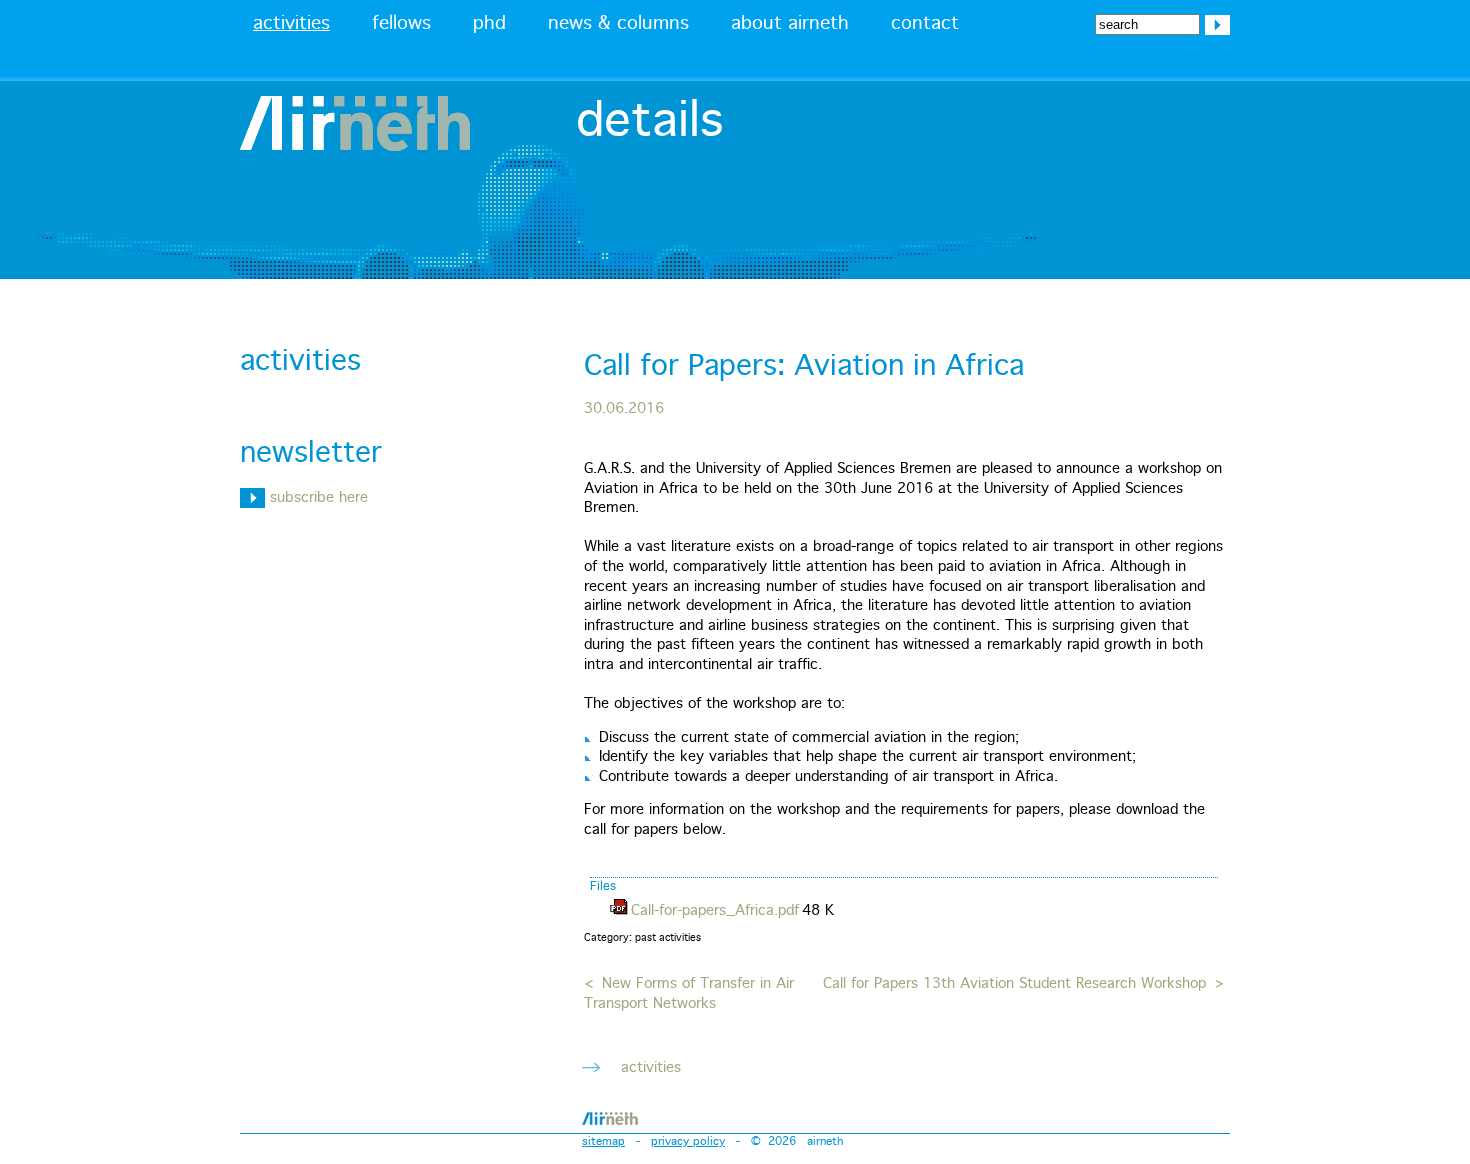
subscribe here (316, 498)
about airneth (790, 24)
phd (489, 24)
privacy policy (688, 1141)
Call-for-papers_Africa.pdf (715, 911)
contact (925, 24)
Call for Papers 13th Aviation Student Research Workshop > (1023, 984)
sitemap (603, 1141)
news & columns (618, 24)
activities (291, 24)
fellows (401, 24)
